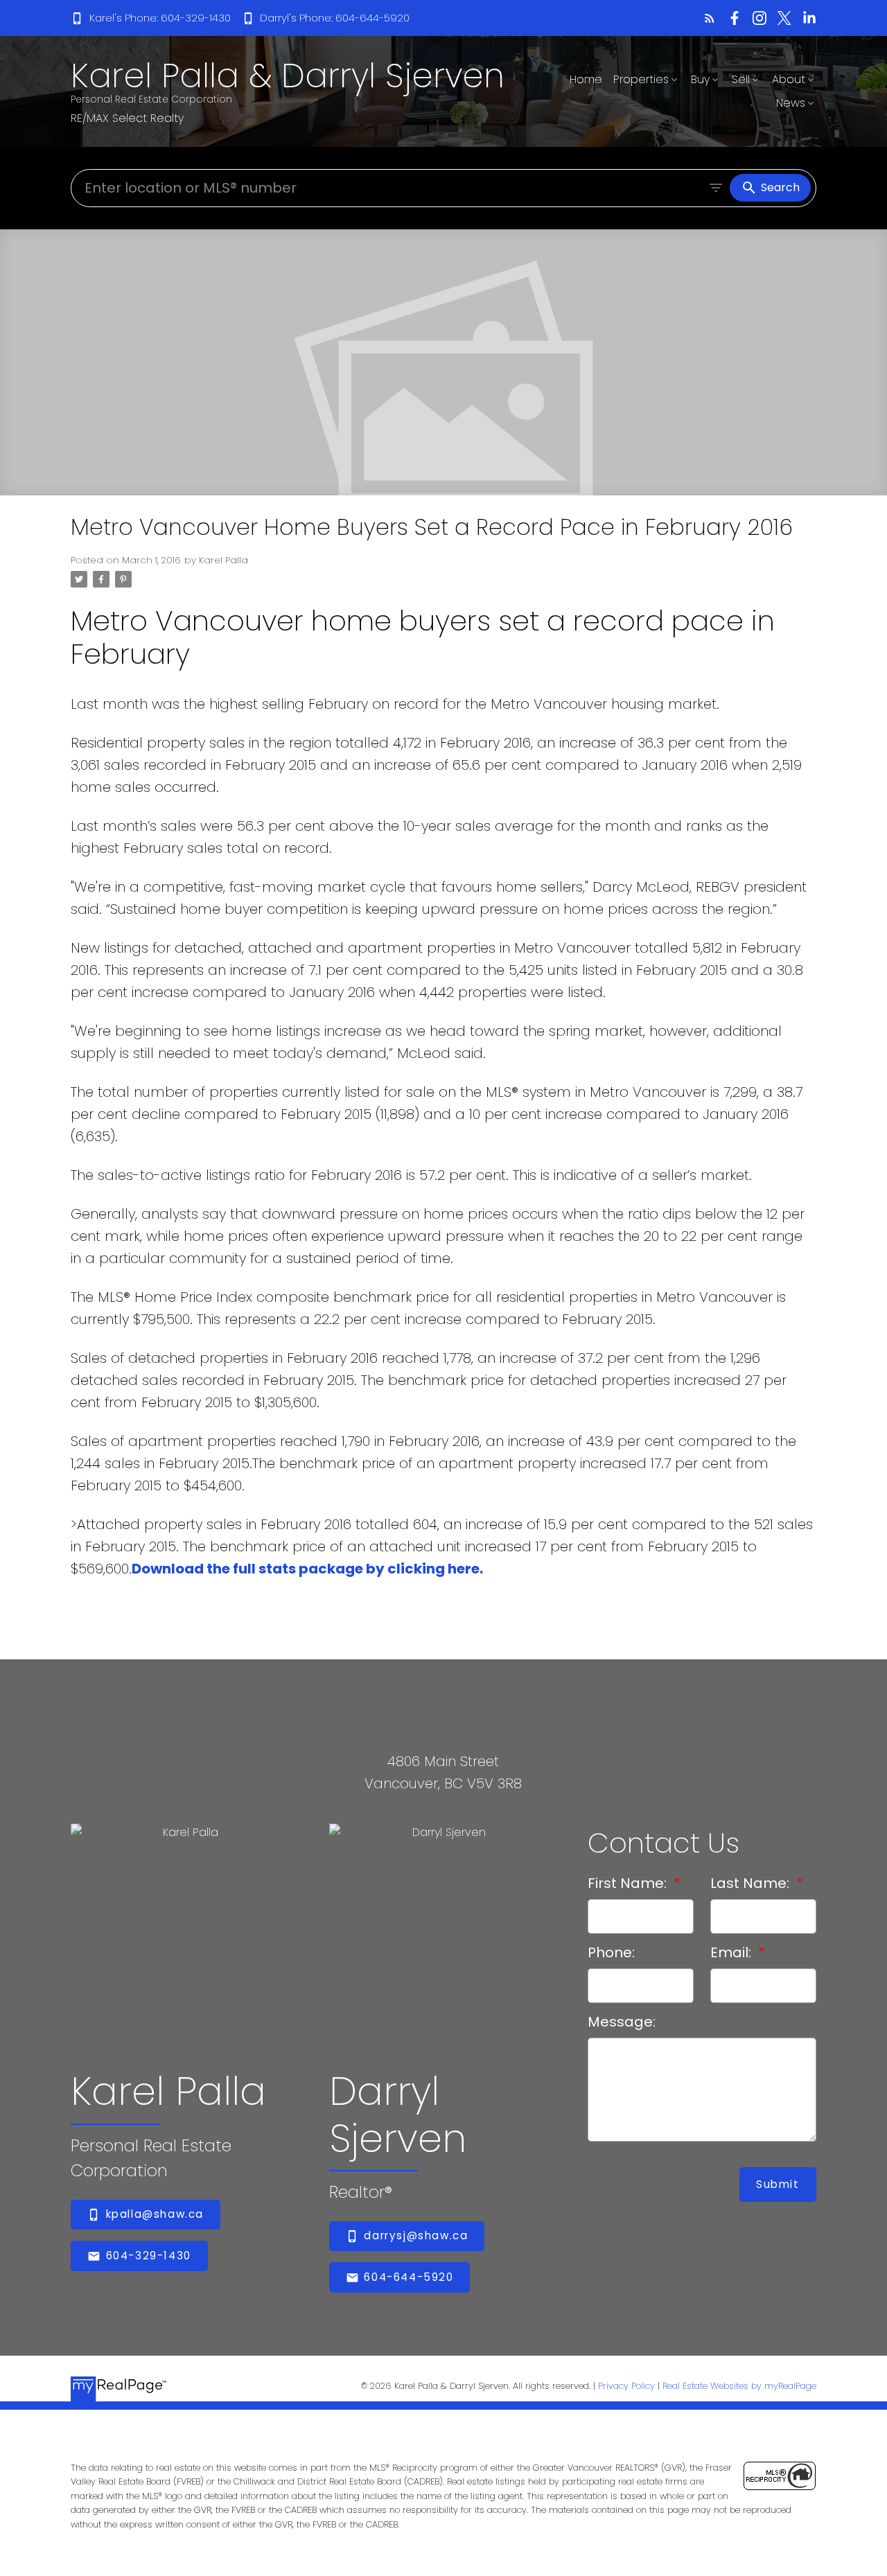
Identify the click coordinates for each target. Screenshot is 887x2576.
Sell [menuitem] (741, 79)
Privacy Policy (626, 2386)
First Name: (629, 1883)
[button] (150, 18)
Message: (622, 2022)
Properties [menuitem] (641, 79)
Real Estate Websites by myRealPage (739, 2386)
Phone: (611, 1952)
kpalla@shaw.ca (155, 2215)
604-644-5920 (409, 2278)
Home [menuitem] (586, 79)
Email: (732, 1952)
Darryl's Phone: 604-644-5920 (335, 18)
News (791, 103)
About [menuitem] (789, 79)
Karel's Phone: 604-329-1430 (160, 18)
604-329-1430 (149, 2256)
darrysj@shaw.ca (416, 2236)
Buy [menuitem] (700, 79)
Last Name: (752, 1883)
